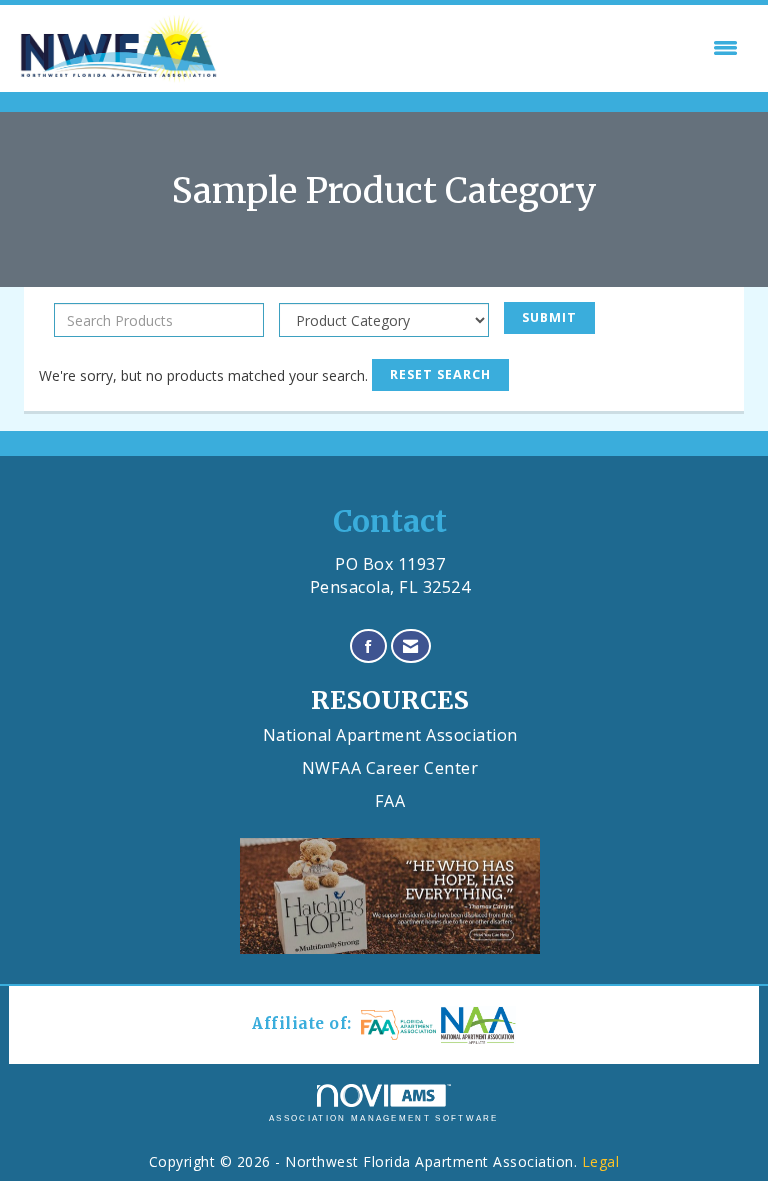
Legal (601, 1161)
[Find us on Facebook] (369, 646)
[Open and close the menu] (485, 48)
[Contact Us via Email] (411, 646)
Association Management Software (384, 1118)
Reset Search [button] (440, 374)
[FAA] (396, 1025)
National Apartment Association (390, 735)
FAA (390, 801)
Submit (549, 317)
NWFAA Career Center (390, 768)
